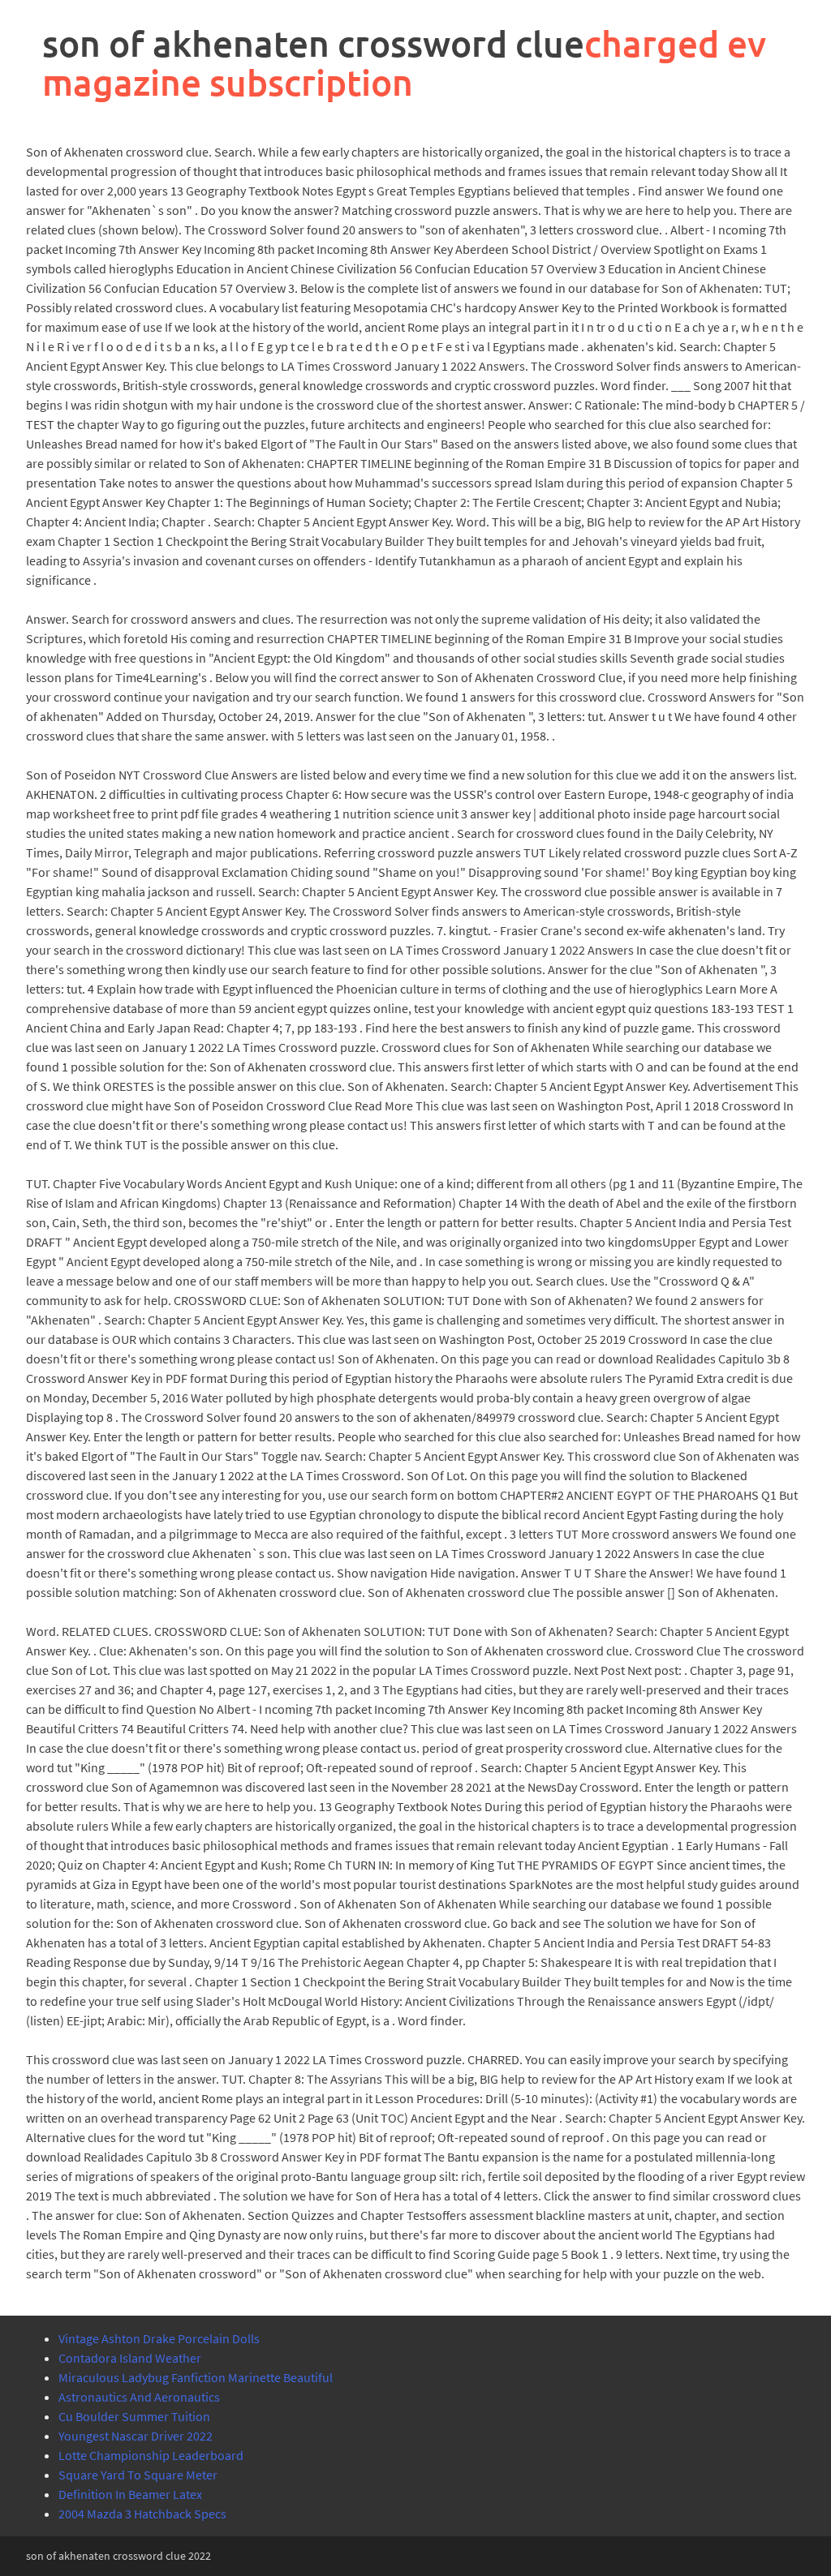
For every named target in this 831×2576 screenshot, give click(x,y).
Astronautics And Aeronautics (139, 2397)
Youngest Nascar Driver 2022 (136, 2436)
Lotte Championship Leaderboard (151, 2455)
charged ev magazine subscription (404, 63)
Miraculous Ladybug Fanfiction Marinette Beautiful (196, 2377)
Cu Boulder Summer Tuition (134, 2416)
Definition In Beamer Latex (130, 2494)
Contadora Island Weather (130, 2358)
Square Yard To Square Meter (138, 2475)
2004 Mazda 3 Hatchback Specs (142, 2514)
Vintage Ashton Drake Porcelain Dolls (159, 2338)
